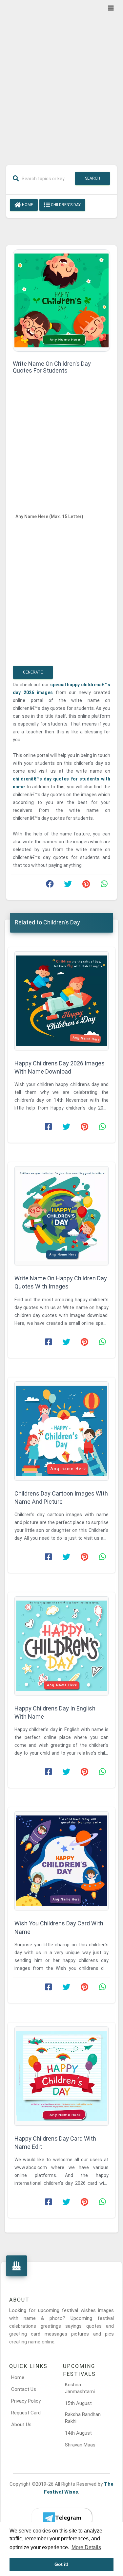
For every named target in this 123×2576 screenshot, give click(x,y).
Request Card (26, 2413)
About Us (21, 2425)
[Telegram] (62, 2518)
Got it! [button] (61, 2564)
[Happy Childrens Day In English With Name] (61, 1646)
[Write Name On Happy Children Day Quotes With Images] (61, 1216)
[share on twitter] (68, 885)
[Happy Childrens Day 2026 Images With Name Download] (61, 1001)
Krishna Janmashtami (80, 2388)
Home (27, 205)
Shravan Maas (80, 2445)
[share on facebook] (50, 885)
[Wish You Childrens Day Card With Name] (61, 1861)
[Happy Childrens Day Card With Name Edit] (61, 2076)
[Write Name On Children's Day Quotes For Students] (61, 300)
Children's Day (65, 205)
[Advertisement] (61, 78)
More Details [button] (86, 2547)
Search (92, 178)
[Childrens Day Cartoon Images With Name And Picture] (61, 1431)
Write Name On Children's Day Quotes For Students (52, 367)
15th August (78, 2403)
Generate (33, 672)
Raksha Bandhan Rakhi (83, 2418)
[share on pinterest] (86, 885)
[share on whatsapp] (104, 885)
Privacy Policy (26, 2401)
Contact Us (24, 2389)
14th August (78, 2433)
